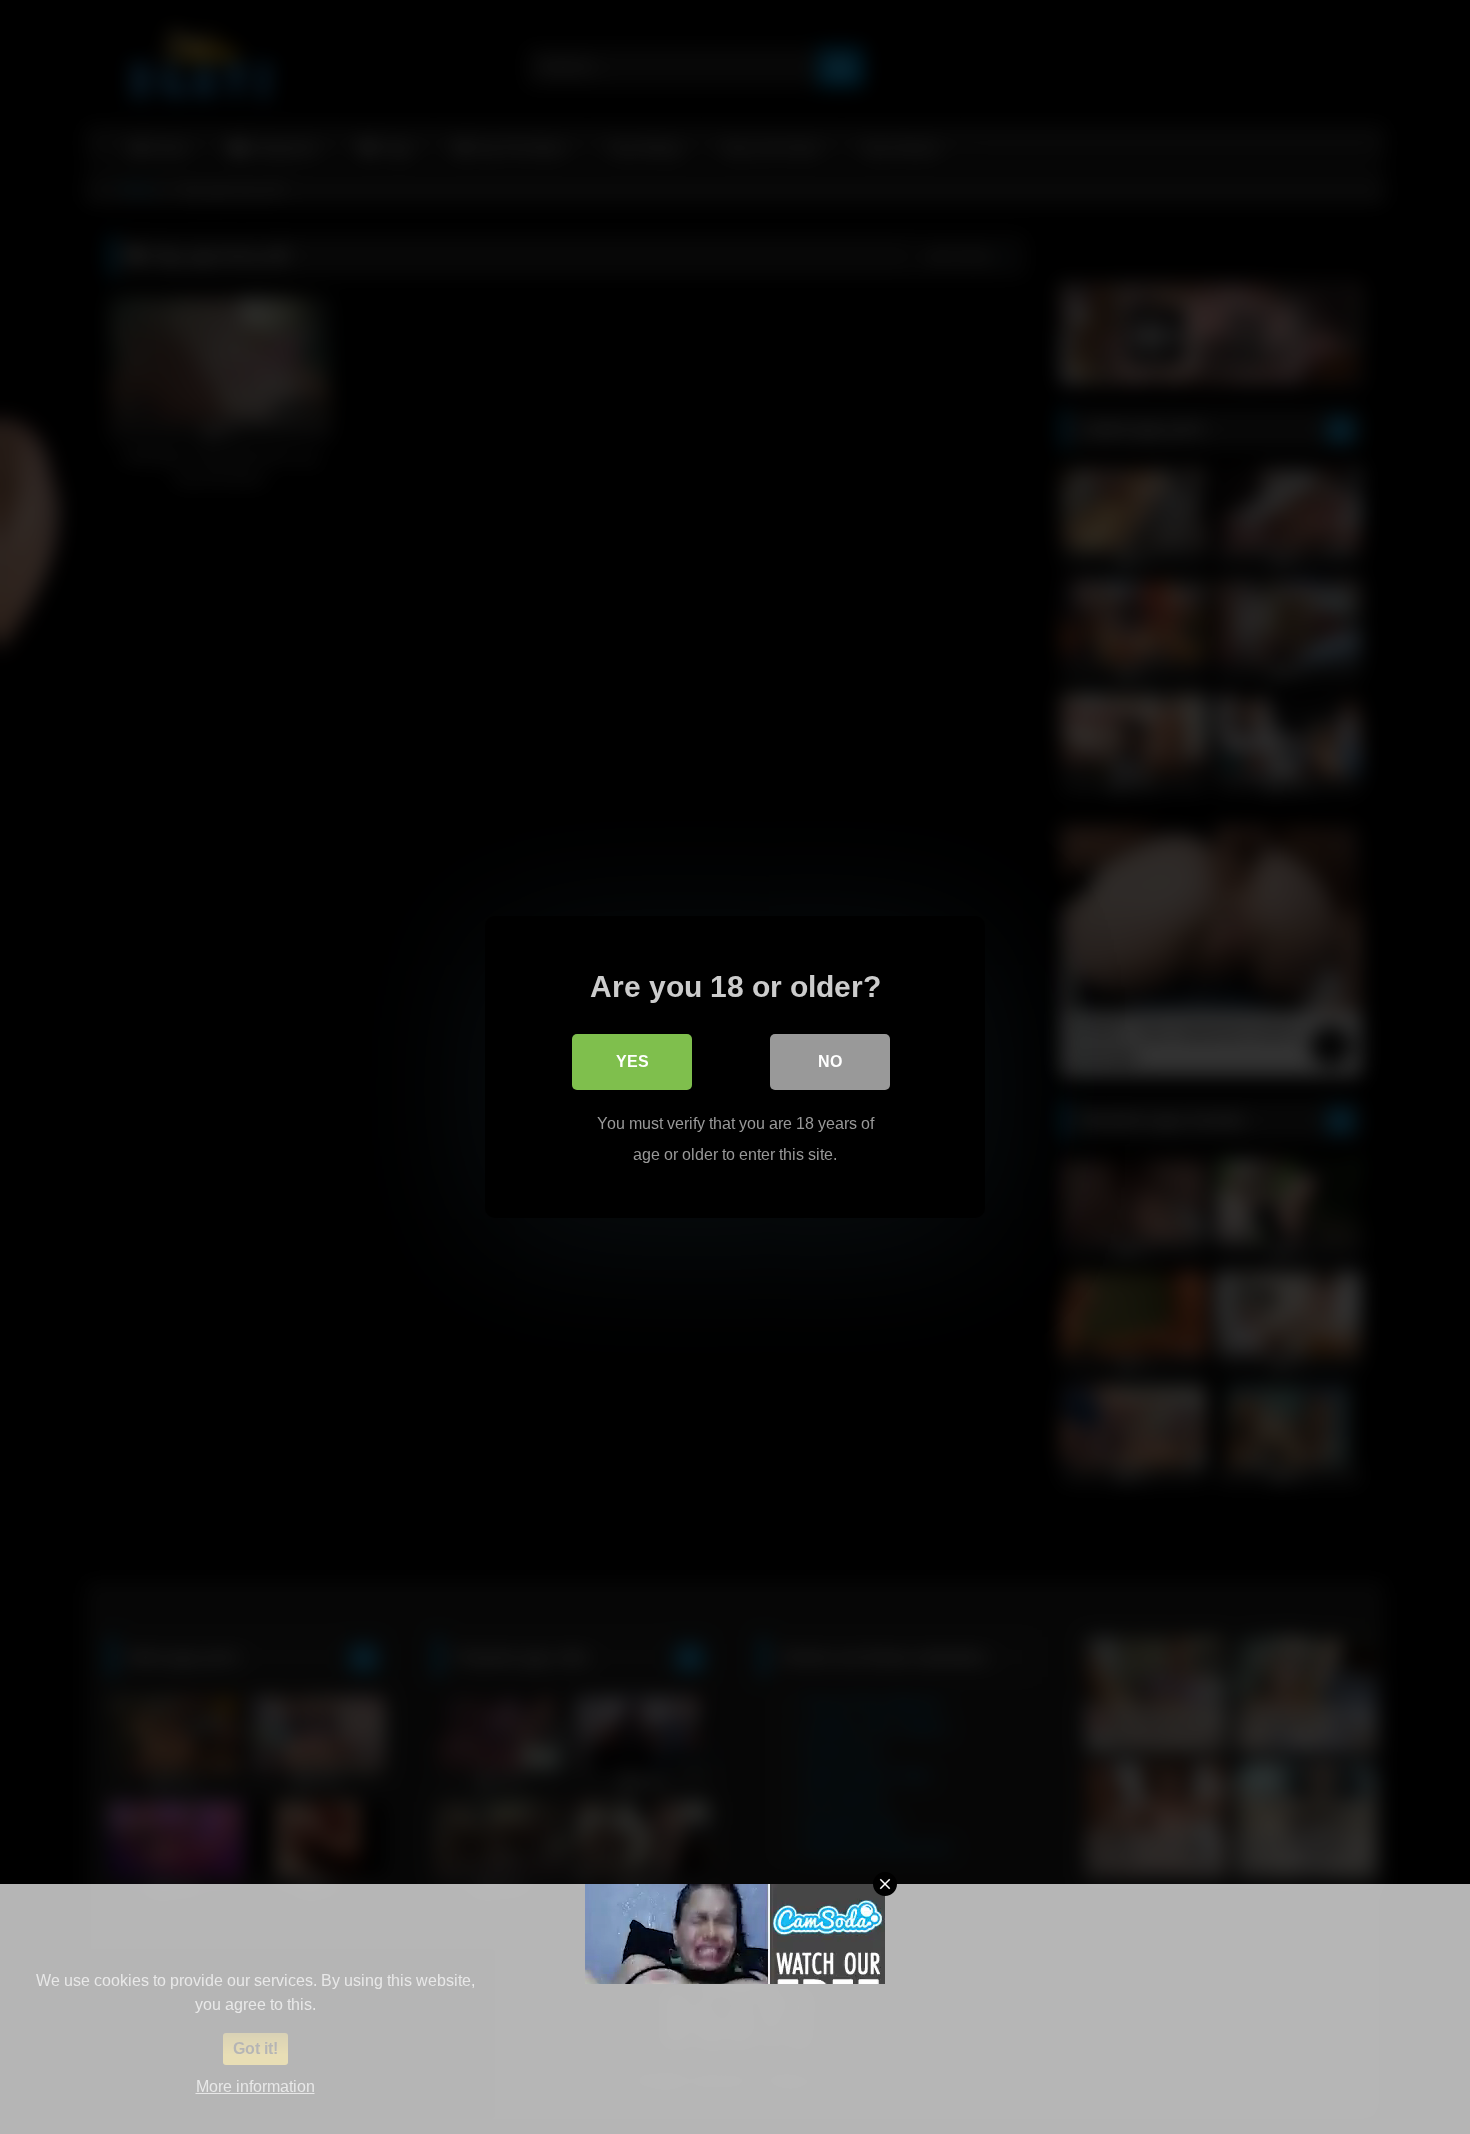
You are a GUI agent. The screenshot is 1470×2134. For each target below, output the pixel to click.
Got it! (255, 2048)
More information (255, 2086)
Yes (632, 1061)
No (830, 1061)
